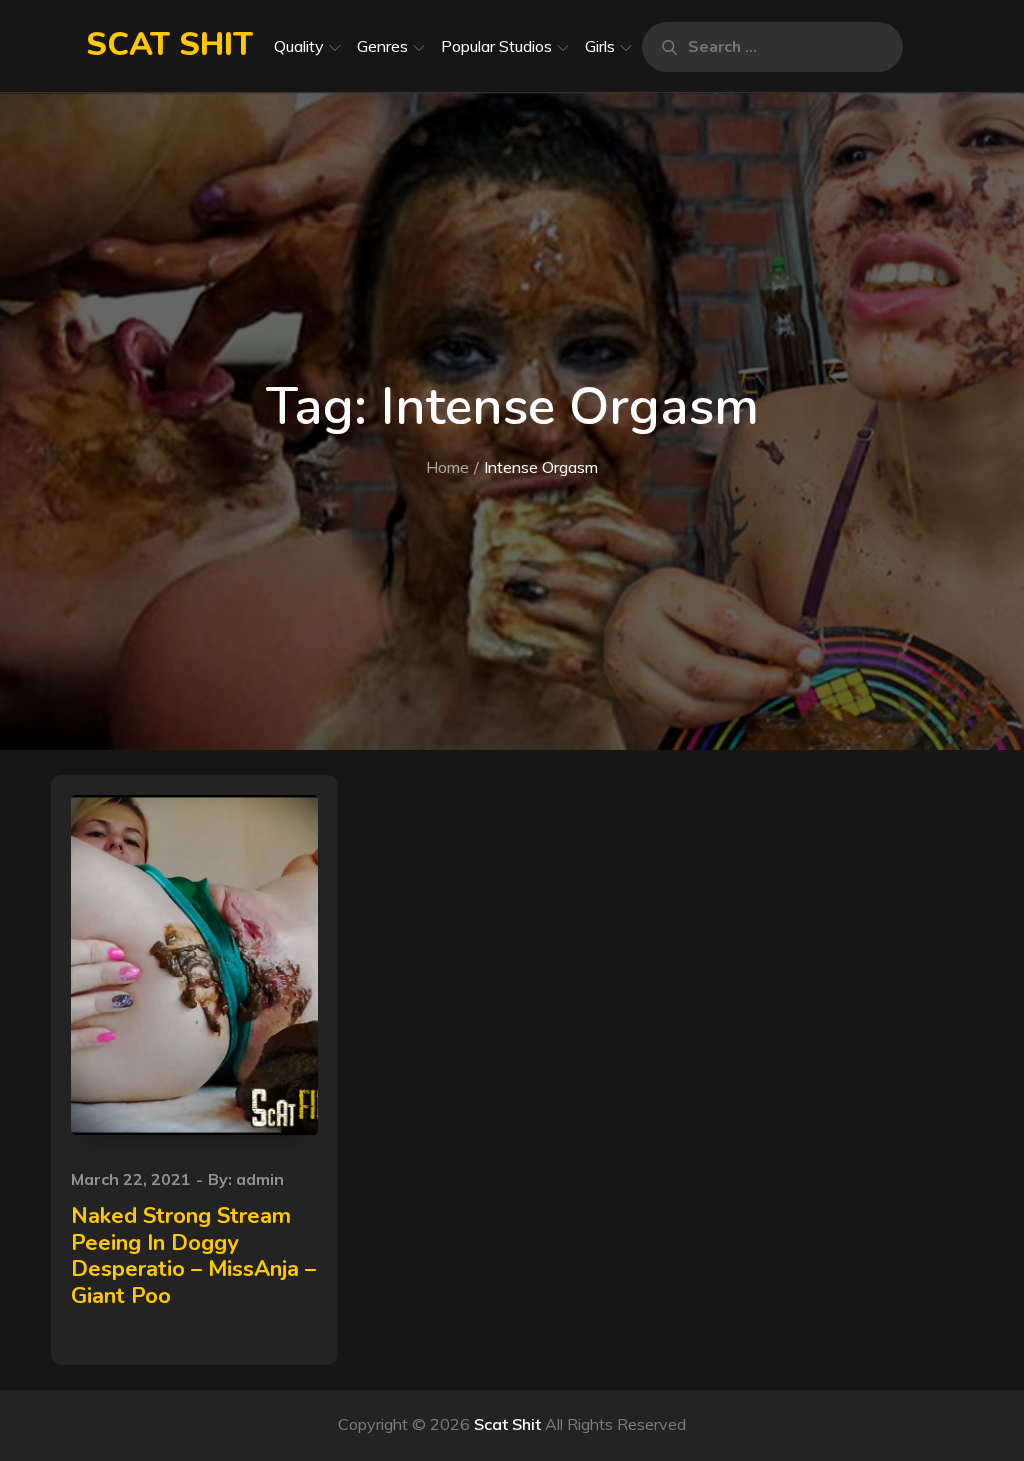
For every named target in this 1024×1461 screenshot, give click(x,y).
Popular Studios (496, 46)
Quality (299, 46)
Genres (382, 46)
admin (260, 1179)
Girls (600, 46)
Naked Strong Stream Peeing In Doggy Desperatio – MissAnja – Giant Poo (193, 1255)
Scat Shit (169, 44)
